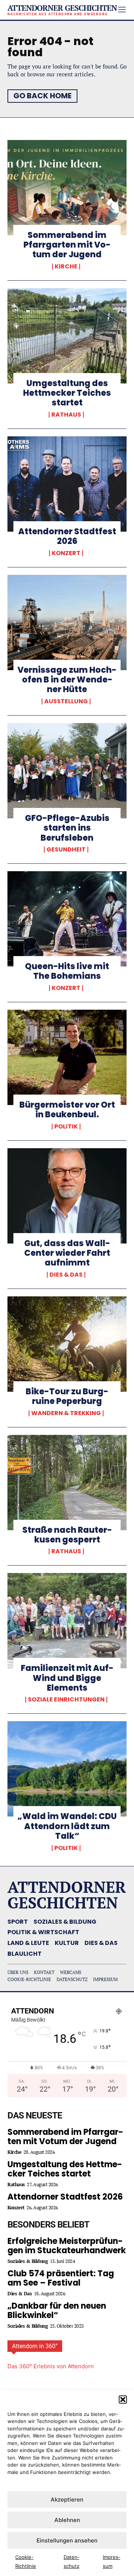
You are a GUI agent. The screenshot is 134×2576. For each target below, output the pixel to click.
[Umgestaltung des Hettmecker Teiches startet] (67, 336)
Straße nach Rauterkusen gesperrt (67, 1535)
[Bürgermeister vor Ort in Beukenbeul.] (67, 1057)
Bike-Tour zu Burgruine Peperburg (67, 1396)
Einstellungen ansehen (67, 2540)
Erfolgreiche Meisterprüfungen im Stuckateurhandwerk (67, 2246)
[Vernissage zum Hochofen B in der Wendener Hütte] (67, 622)
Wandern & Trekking (66, 1413)
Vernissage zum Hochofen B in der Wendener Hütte (67, 680)
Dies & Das (66, 1275)
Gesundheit (66, 850)
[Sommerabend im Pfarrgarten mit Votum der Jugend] (67, 188)
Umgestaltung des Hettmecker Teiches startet (67, 393)
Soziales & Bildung (28, 2261)
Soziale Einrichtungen (66, 1700)
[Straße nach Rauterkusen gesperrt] (67, 1483)
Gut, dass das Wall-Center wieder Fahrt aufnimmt (67, 1253)
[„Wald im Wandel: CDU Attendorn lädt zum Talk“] (67, 1769)
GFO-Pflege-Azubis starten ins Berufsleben (67, 828)
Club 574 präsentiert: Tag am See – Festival (61, 2278)
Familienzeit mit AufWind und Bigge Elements (67, 1678)
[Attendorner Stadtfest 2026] (67, 484)
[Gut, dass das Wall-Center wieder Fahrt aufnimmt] (67, 1196)
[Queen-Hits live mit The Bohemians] (67, 919)
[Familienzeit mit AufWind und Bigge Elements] (67, 1621)
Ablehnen (67, 2520)
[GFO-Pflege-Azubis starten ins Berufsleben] (67, 771)
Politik (66, 1127)
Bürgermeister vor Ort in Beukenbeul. (67, 1110)
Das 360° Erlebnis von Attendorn (51, 2366)
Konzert (66, 553)
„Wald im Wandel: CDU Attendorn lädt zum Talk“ (67, 1826)
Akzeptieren (67, 2499)
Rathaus (66, 415)
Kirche (66, 267)
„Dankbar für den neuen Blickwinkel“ (57, 2311)
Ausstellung (66, 701)
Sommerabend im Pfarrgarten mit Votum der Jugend (67, 245)
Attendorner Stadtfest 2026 (67, 536)
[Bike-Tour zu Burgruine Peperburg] (67, 1344)
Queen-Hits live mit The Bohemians (67, 971)
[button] (123, 2400)
